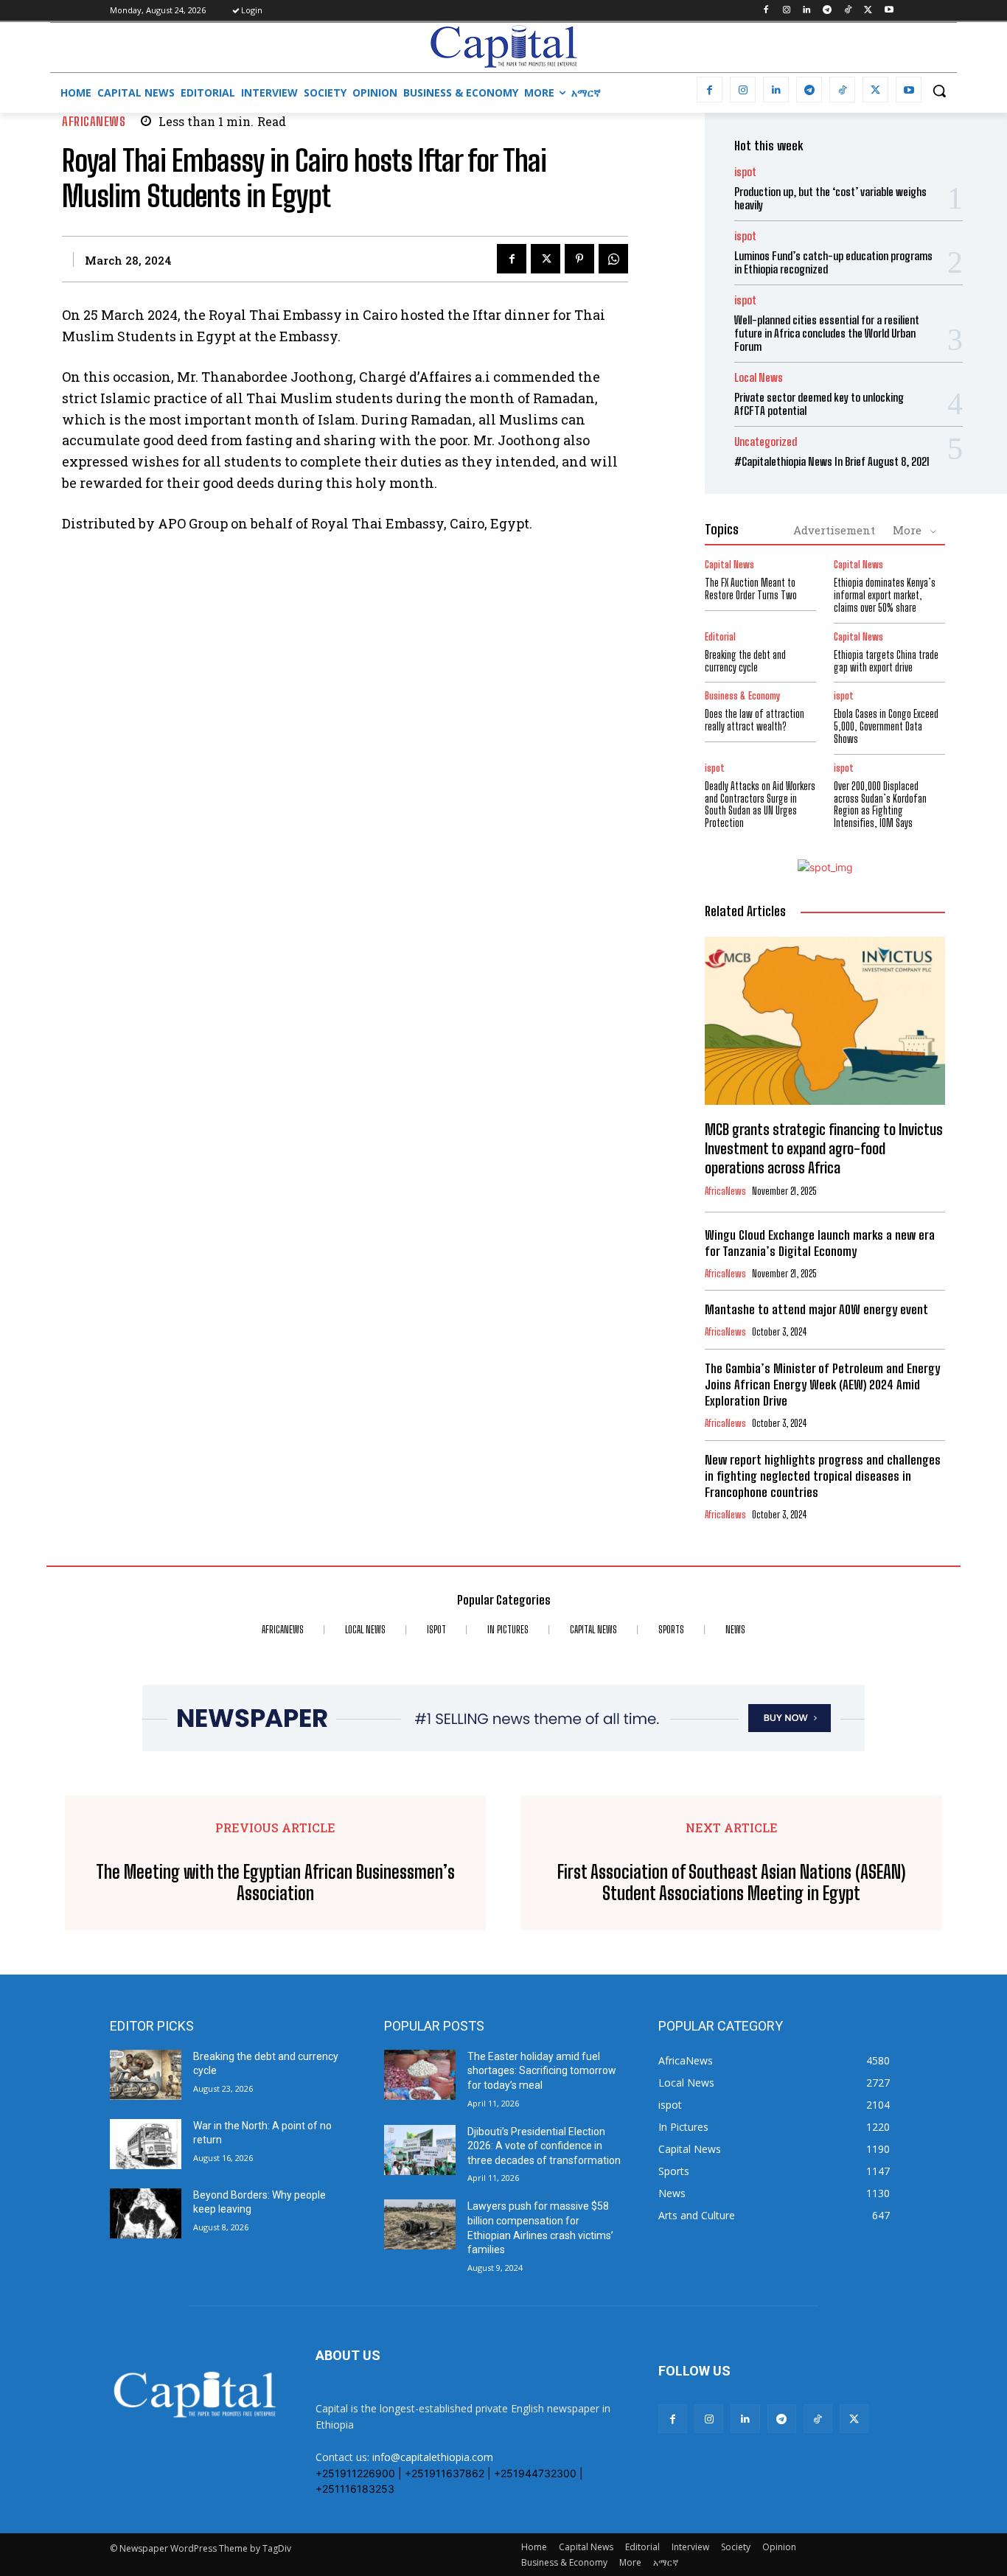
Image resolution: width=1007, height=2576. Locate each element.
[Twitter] (868, 11)
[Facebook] (766, 11)
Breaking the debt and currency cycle (745, 661)
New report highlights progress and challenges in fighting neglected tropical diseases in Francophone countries (823, 1476)
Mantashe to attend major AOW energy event (816, 1309)
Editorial (720, 637)
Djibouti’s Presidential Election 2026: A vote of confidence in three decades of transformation (544, 2146)
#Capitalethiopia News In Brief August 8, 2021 (832, 461)
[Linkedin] (807, 11)
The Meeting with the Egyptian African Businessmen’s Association (275, 1883)
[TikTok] (848, 11)
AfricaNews (94, 121)
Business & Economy (742, 696)
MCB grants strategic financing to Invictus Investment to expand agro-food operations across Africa (824, 1148)
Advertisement (834, 530)
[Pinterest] (579, 259)
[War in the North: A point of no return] (146, 2144)
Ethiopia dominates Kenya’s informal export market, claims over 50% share (885, 595)
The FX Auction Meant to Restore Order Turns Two (751, 589)
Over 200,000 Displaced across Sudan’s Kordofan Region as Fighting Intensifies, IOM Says (880, 804)
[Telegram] (827, 11)
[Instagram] (786, 11)
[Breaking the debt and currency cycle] (146, 2075)
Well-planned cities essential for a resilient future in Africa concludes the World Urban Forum (827, 333)
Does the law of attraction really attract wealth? (755, 720)
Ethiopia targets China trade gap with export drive (886, 661)
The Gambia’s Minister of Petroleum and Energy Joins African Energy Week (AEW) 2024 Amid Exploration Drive (822, 1385)
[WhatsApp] (613, 259)
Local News (759, 378)
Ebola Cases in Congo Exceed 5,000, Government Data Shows (886, 726)
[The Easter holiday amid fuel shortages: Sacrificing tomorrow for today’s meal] (420, 2075)
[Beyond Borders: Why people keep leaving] (146, 2213)
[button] (939, 91)
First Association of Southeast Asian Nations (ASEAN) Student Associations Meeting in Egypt (731, 1883)
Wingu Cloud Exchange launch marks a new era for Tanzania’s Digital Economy (820, 1243)
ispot (745, 172)
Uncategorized (766, 442)
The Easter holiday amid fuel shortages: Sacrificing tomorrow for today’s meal (542, 2071)
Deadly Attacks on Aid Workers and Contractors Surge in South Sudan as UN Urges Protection (760, 804)
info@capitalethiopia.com (433, 2457)
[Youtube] (889, 11)
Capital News (729, 565)
